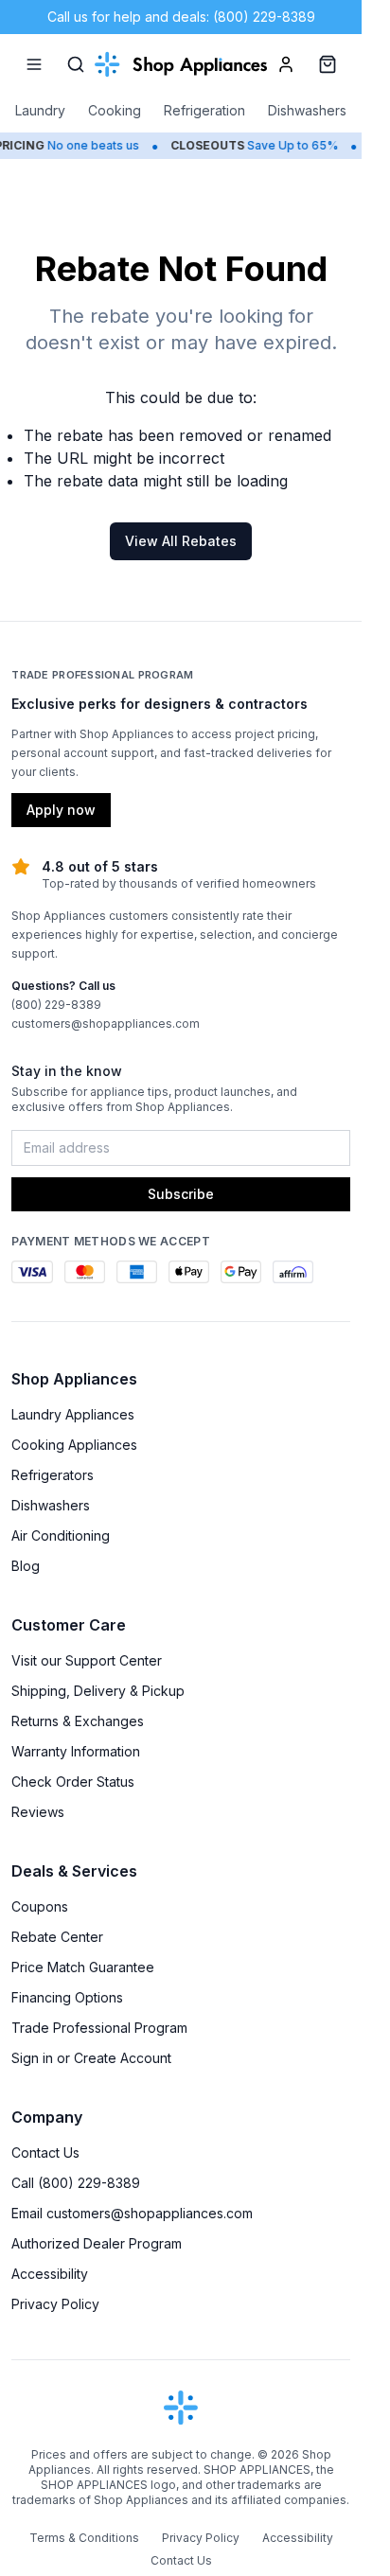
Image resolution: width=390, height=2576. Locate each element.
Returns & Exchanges (78, 1721)
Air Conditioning (61, 1535)
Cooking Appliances (74, 1445)
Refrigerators (53, 1475)
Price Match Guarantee (83, 1967)
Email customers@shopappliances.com (132, 2213)
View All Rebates (181, 541)
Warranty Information (76, 1751)
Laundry (40, 110)
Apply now (61, 810)
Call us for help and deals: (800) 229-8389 (181, 17)
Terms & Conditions (84, 2538)
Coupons (40, 1906)
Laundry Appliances (73, 1414)
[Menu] (34, 64)
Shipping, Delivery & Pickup (98, 1691)
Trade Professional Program (99, 2028)
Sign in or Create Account (91, 2058)
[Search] (76, 64)
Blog (26, 1566)
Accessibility (50, 2274)
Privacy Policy (55, 2304)
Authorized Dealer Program (97, 2243)
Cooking (115, 110)
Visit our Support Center (87, 1660)
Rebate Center (57, 1937)
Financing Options (67, 1997)
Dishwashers (307, 110)
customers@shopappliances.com (106, 1023)
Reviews (38, 1812)
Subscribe (181, 1194)
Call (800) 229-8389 (76, 2183)
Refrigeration (204, 110)
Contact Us (45, 2153)
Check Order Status (73, 1782)
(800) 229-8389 (56, 1005)
